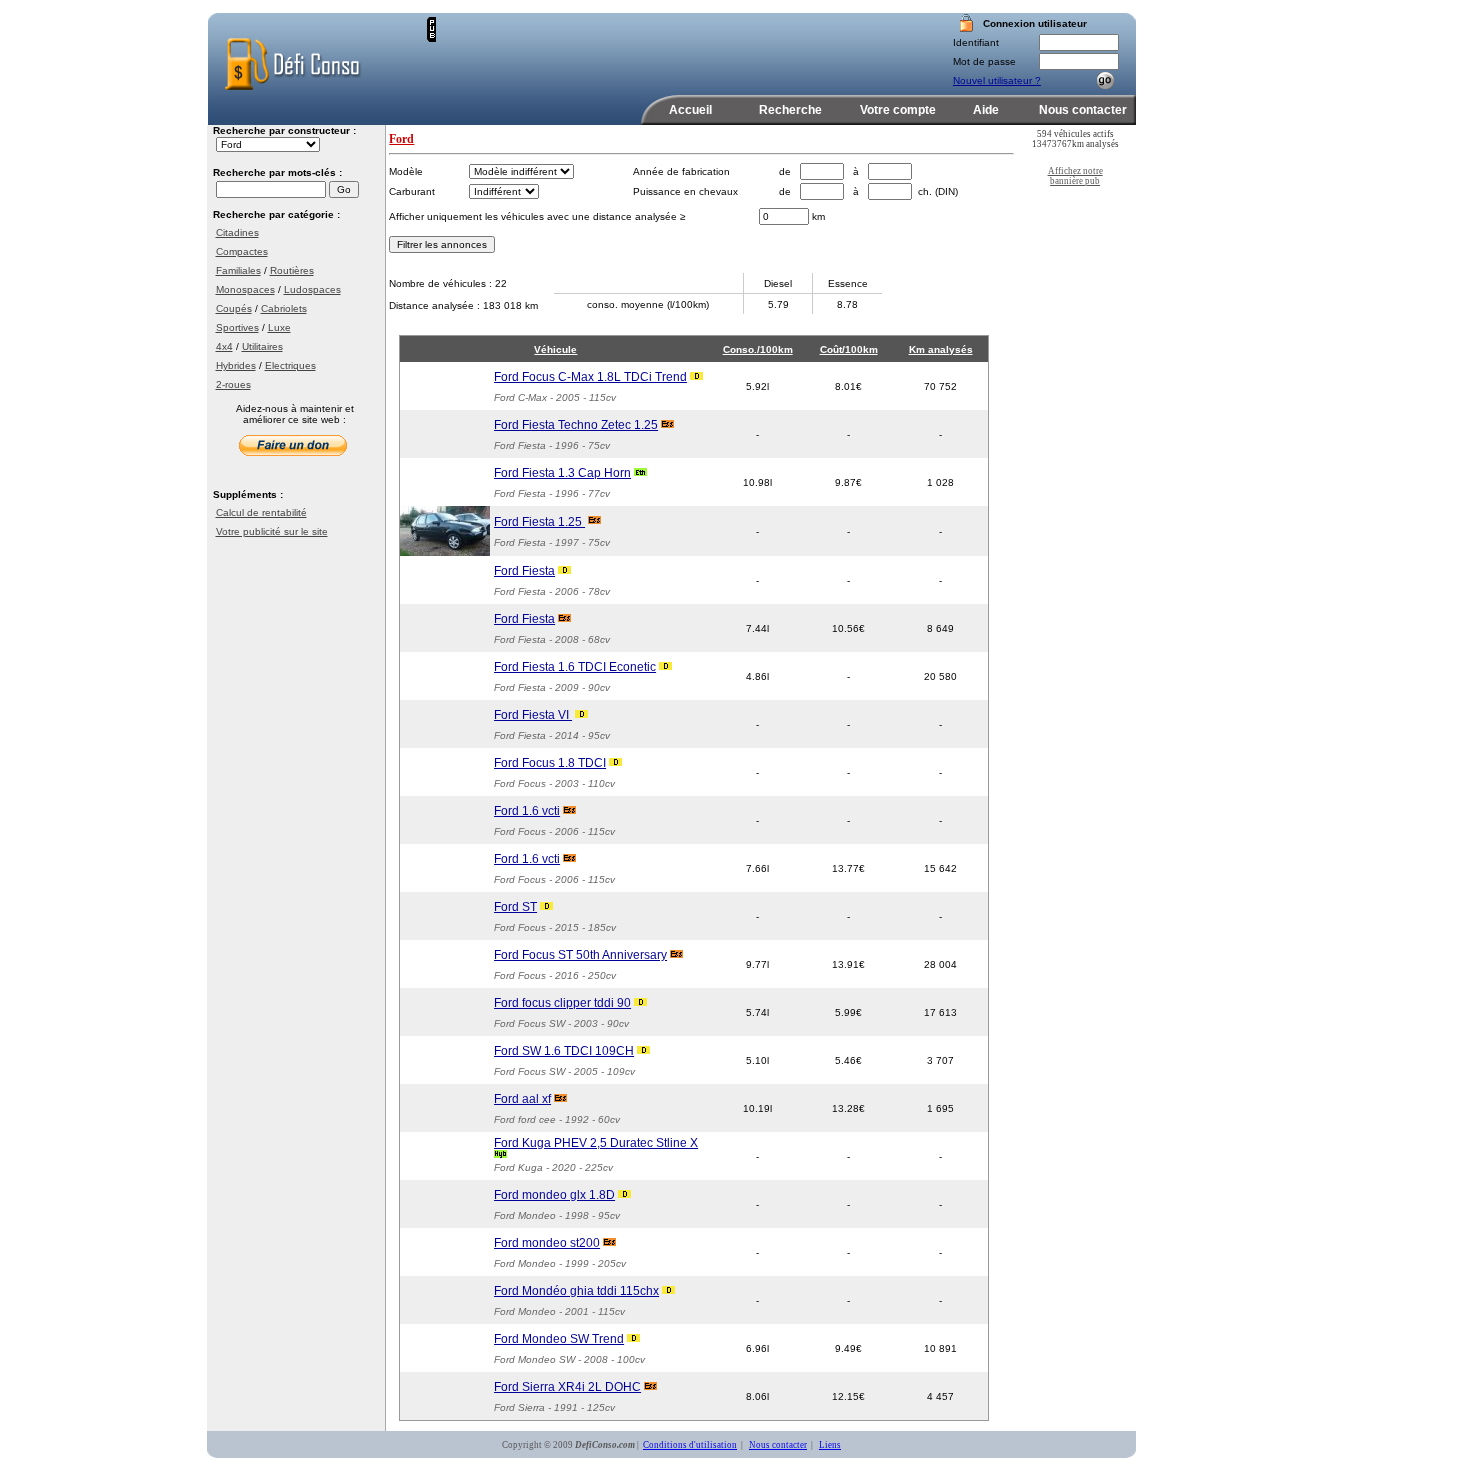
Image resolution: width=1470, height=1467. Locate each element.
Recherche (790, 110)
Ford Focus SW (529, 1023)
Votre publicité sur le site (272, 531)
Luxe (279, 327)
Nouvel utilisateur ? (997, 80)
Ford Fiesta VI (533, 715)
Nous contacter (1083, 110)
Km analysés (941, 349)
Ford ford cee (525, 1119)
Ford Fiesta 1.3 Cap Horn (562, 473)
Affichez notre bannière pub (1075, 176)
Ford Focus (520, 783)
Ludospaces (312, 289)
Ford (401, 139)
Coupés (234, 308)
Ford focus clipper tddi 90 (562, 1003)
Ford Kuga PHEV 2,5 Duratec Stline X (596, 1143)
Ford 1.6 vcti (527, 811)
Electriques (290, 365)
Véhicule (555, 349)
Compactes (242, 251)
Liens (830, 1445)
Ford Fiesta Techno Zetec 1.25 (576, 425)
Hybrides (236, 365)
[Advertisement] (670, 47)
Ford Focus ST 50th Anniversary (580, 955)
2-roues (233, 384)
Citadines (237, 232)
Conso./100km (758, 349)
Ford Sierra (519, 1407)
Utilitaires (262, 346)
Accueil (690, 110)
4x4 (224, 346)
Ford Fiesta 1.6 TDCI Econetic (575, 667)
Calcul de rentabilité (261, 512)
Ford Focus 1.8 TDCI (550, 763)
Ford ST (515, 907)
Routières (292, 270)
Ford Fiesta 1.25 (539, 522)
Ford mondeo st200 (547, 1243)
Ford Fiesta (520, 445)
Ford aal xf (522, 1099)
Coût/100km (849, 349)
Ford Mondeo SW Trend (559, 1339)
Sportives (237, 327)
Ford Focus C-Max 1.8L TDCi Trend (590, 377)
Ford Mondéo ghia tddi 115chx (576, 1291)
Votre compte (898, 110)
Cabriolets (284, 308)
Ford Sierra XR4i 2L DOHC (567, 1387)
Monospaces (245, 289)
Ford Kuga (518, 1167)
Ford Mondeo (525, 1215)
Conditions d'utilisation (690, 1445)
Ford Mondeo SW (534, 1359)
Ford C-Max (520, 397)
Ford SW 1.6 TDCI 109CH (564, 1051)
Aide (986, 110)
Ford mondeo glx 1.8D (554, 1195)
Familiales (238, 270)
